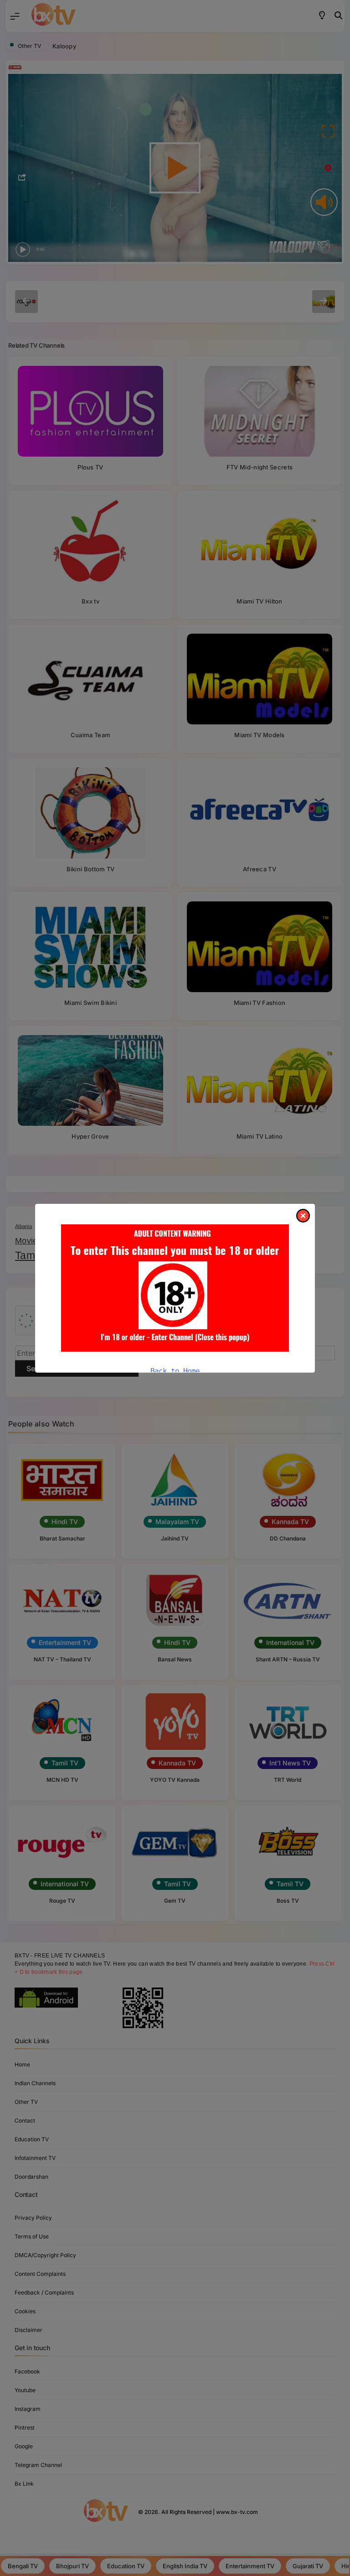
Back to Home (175, 1371)
